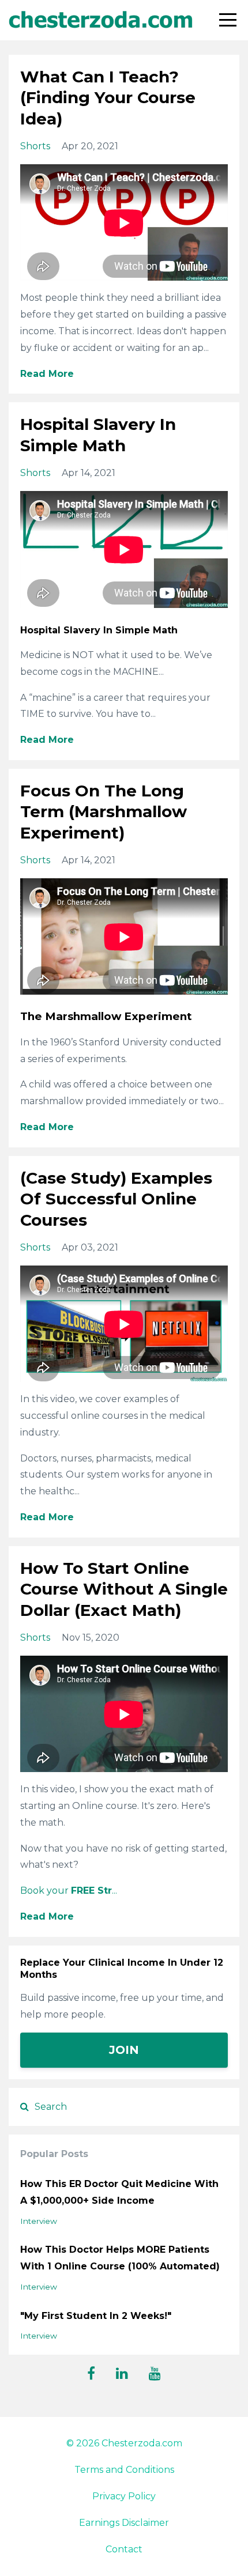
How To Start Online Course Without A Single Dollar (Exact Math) (124, 1589)
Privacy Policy (124, 2496)
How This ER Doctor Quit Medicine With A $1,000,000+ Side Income (119, 2192)
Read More (47, 374)
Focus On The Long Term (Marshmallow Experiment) (104, 812)
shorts (35, 146)
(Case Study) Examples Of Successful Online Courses (116, 1199)
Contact (124, 2549)
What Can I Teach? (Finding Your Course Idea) (108, 98)
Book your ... (69, 1891)
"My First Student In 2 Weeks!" (96, 2316)
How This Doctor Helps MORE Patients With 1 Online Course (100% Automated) (120, 2258)
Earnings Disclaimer (124, 2523)
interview (39, 2221)
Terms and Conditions (124, 2470)
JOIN (124, 2050)
